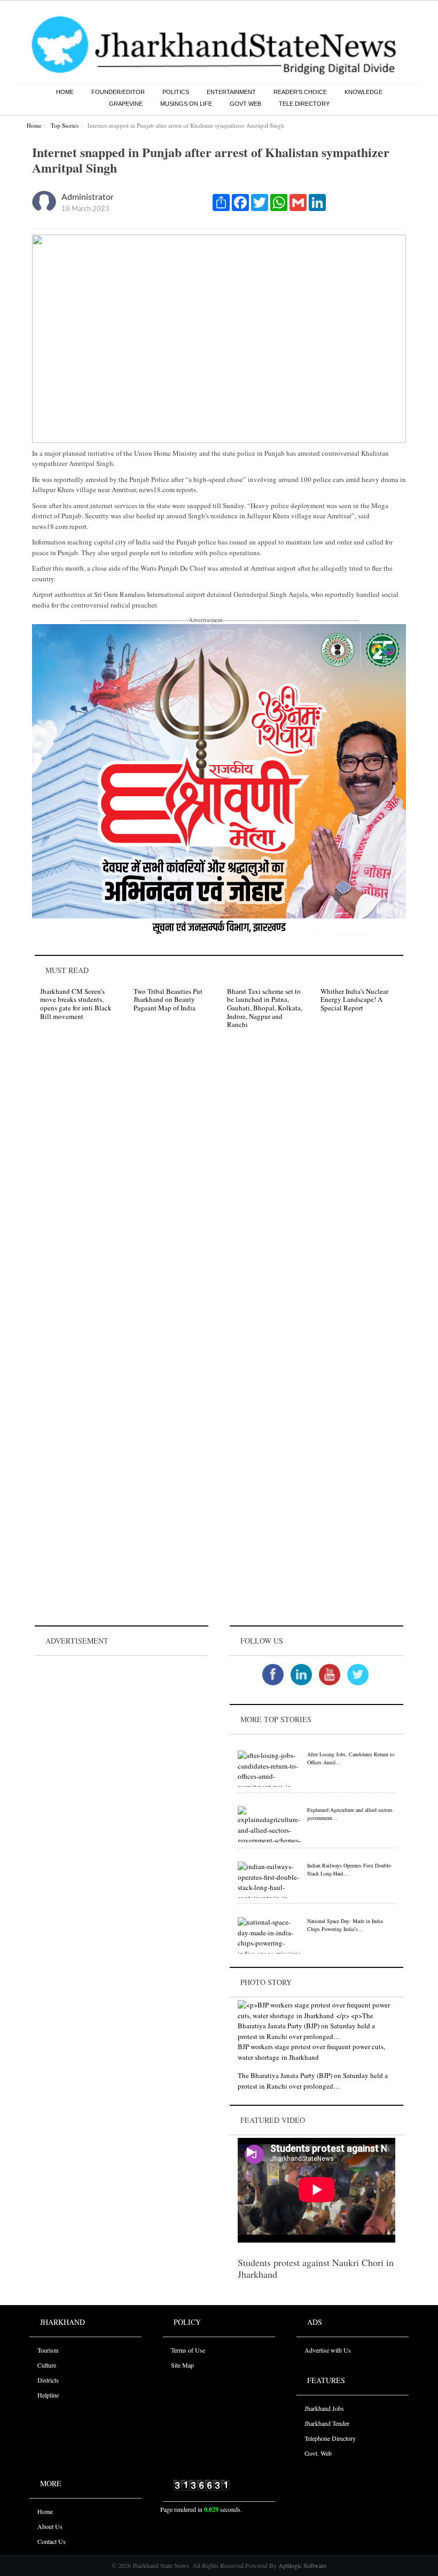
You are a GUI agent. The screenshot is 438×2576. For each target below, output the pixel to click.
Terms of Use (188, 2350)
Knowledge (363, 92)
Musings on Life (186, 104)
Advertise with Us (328, 2350)
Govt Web (245, 104)
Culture (47, 2365)
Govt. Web (318, 2453)
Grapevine (126, 104)
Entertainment (231, 92)
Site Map (182, 2365)
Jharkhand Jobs (324, 2408)
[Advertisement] (122, 1725)
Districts (48, 2380)
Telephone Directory (330, 2438)
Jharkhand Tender (327, 2423)
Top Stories (65, 125)
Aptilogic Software (302, 2565)
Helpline (48, 2395)
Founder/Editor (118, 92)
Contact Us (52, 2541)
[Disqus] (219, 1189)
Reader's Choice (300, 92)
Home (65, 92)
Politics (176, 92)
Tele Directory (304, 104)
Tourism (48, 2350)
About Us (50, 2526)
